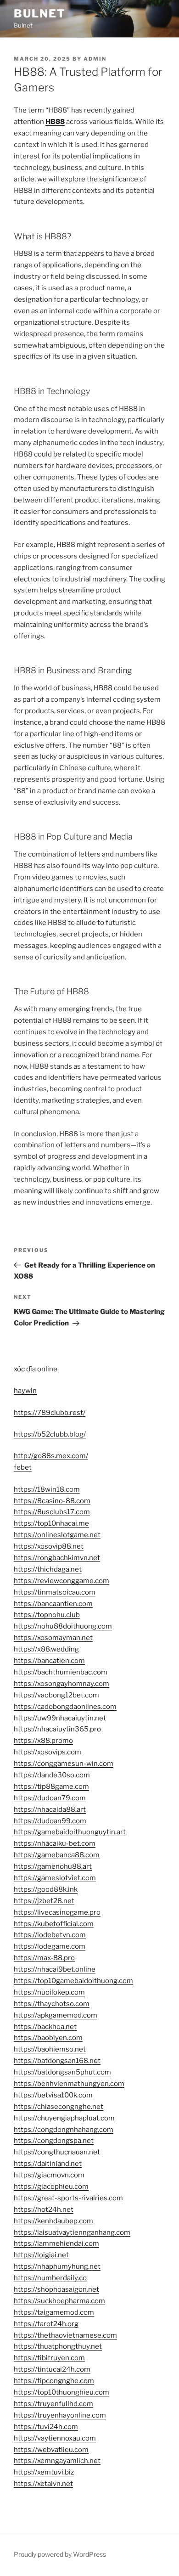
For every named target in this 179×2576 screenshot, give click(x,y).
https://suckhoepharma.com (59, 2301)
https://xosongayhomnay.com (62, 1684)
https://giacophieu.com (51, 2187)
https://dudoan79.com (50, 1798)
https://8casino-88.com (52, 1501)
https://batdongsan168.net (57, 2061)
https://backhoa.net (45, 2027)
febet (23, 1467)
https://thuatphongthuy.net (58, 2346)
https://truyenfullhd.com (53, 2404)
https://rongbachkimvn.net (57, 1558)
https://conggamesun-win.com (64, 1764)
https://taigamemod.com (54, 2312)
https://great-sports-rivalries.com (68, 2198)
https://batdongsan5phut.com (62, 2072)
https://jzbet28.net (44, 1901)
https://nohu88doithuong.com (63, 1626)
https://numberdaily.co (50, 2278)
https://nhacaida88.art (50, 1809)
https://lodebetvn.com (50, 1935)
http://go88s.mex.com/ (51, 1456)
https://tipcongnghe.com (54, 2381)
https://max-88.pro (44, 1958)
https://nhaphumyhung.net (57, 2266)
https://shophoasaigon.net (56, 2289)
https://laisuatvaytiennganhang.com (72, 2232)
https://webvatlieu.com (51, 2450)
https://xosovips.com (48, 1752)
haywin (25, 1391)
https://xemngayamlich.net (57, 2461)
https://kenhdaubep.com (53, 2221)
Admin (95, 59)
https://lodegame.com (50, 1946)
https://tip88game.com (51, 1787)
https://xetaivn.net (43, 2484)
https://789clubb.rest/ (50, 1413)
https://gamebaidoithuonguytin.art (70, 1832)
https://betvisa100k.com (53, 2095)
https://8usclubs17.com (52, 1512)
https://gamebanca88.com (57, 1855)
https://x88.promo (43, 1741)
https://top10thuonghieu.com (62, 2392)
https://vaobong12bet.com (56, 1695)
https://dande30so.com (52, 1775)
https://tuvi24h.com (46, 2427)
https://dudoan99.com (50, 1821)
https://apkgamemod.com (56, 2015)
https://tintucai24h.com (52, 2369)
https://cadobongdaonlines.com (65, 1707)
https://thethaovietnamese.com (65, 2335)
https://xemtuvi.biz (44, 2472)
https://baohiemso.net (50, 2049)
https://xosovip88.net (49, 1546)
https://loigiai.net (41, 2255)
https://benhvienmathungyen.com (69, 2084)
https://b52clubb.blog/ (50, 1434)
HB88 (55, 122)
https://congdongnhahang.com (64, 2130)
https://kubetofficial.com (54, 1924)
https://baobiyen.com (48, 2038)
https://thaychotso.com (52, 2004)
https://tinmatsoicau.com (55, 1592)
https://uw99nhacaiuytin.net (60, 1718)
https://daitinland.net (48, 2164)
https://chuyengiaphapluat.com (64, 2118)
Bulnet (40, 14)
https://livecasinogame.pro (57, 1912)
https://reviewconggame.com (62, 1581)
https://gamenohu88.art (53, 1866)
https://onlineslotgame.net (57, 1535)
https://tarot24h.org (46, 2324)
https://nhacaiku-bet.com (55, 1843)
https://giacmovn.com (49, 2175)
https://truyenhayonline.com (60, 2415)
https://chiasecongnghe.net (59, 2107)
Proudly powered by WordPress (60, 2554)
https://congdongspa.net (54, 2141)
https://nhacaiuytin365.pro (57, 1729)
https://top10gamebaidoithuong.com (73, 1981)
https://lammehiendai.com (56, 2243)
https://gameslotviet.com (55, 1878)
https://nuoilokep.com (49, 1992)
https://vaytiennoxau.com (55, 2438)
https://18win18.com (47, 1489)
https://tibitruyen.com (49, 2358)
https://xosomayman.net (53, 1638)
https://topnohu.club (47, 1615)
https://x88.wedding (46, 1649)
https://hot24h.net (44, 2210)
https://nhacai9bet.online (55, 1969)
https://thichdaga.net (48, 1569)
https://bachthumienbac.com (61, 1672)
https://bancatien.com (49, 1661)
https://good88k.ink (46, 1889)
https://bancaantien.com (53, 1604)
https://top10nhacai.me (51, 1523)
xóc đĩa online (36, 1369)
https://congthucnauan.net (57, 2152)
